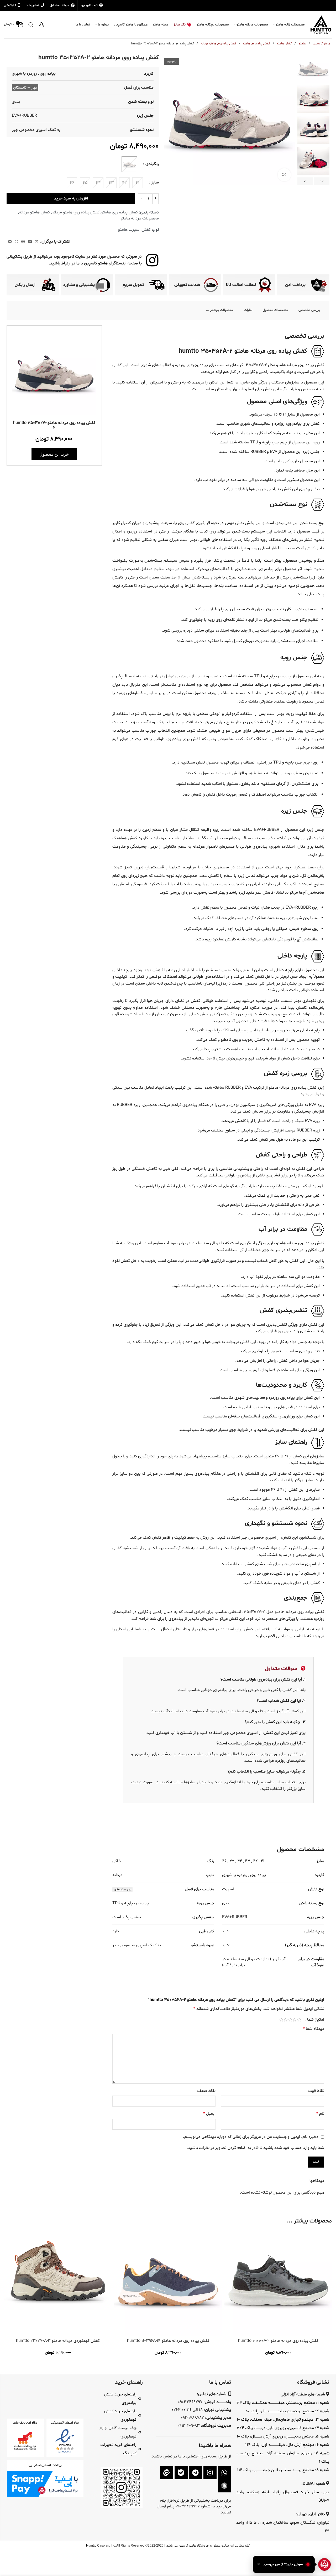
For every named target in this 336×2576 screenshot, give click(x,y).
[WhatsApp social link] (17, 242)
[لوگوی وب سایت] (321, 25)
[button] (322, 181)
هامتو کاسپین (321, 44)
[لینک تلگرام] (10, 242)
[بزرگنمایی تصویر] (284, 175)
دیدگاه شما (314, 2029)
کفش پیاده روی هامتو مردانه (218, 44)
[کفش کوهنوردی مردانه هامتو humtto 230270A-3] (58, 2282)
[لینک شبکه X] (37, 242)
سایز (155, 182)
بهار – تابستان (25, 88)
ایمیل (209, 2114)
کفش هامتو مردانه (34, 212)
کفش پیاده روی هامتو (256, 44)
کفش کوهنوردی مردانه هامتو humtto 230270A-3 (58, 2341)
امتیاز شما (316, 2020)
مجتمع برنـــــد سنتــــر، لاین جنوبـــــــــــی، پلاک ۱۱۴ (276, 2470)
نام (320, 2114)
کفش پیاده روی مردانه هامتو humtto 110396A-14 (168, 2341)
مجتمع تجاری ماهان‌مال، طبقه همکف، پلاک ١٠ (275, 2420)
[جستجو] (31, 25)
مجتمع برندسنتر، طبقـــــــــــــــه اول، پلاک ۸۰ (280, 2411)
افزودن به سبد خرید (71, 198)
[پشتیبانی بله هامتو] (181, 2473)
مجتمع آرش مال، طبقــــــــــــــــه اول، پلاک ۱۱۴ (280, 2445)
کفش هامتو (284, 44)
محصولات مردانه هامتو (140, 218)
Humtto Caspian (98, 2546)
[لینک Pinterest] (23, 242)
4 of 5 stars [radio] (286, 2020)
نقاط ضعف (206, 2091)
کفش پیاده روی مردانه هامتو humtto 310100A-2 (278, 2341)
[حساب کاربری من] (41, 25)
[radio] (138, 183)
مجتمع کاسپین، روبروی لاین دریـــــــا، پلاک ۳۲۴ (275, 2428)
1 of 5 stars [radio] (299, 2020)
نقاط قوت (316, 2091)
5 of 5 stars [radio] (281, 2020)
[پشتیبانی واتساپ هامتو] (224, 2473)
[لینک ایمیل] (30, 242)
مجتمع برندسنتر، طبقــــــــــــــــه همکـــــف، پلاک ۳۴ (276, 2403)
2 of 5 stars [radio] (295, 2020)
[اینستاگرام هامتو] (210, 2473)
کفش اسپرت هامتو (134, 230)
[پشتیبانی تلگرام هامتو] (196, 2473)
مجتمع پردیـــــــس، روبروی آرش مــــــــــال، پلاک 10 (275, 2436)
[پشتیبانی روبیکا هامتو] (224, 2486)
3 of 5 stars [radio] (290, 2020)
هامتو (302, 44)
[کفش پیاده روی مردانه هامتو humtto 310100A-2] (278, 2282)
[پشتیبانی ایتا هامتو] (167, 2473)
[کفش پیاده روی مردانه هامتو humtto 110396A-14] (168, 2282)
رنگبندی (152, 164)
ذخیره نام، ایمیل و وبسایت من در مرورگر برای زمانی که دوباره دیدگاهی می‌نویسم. (251, 2137)
